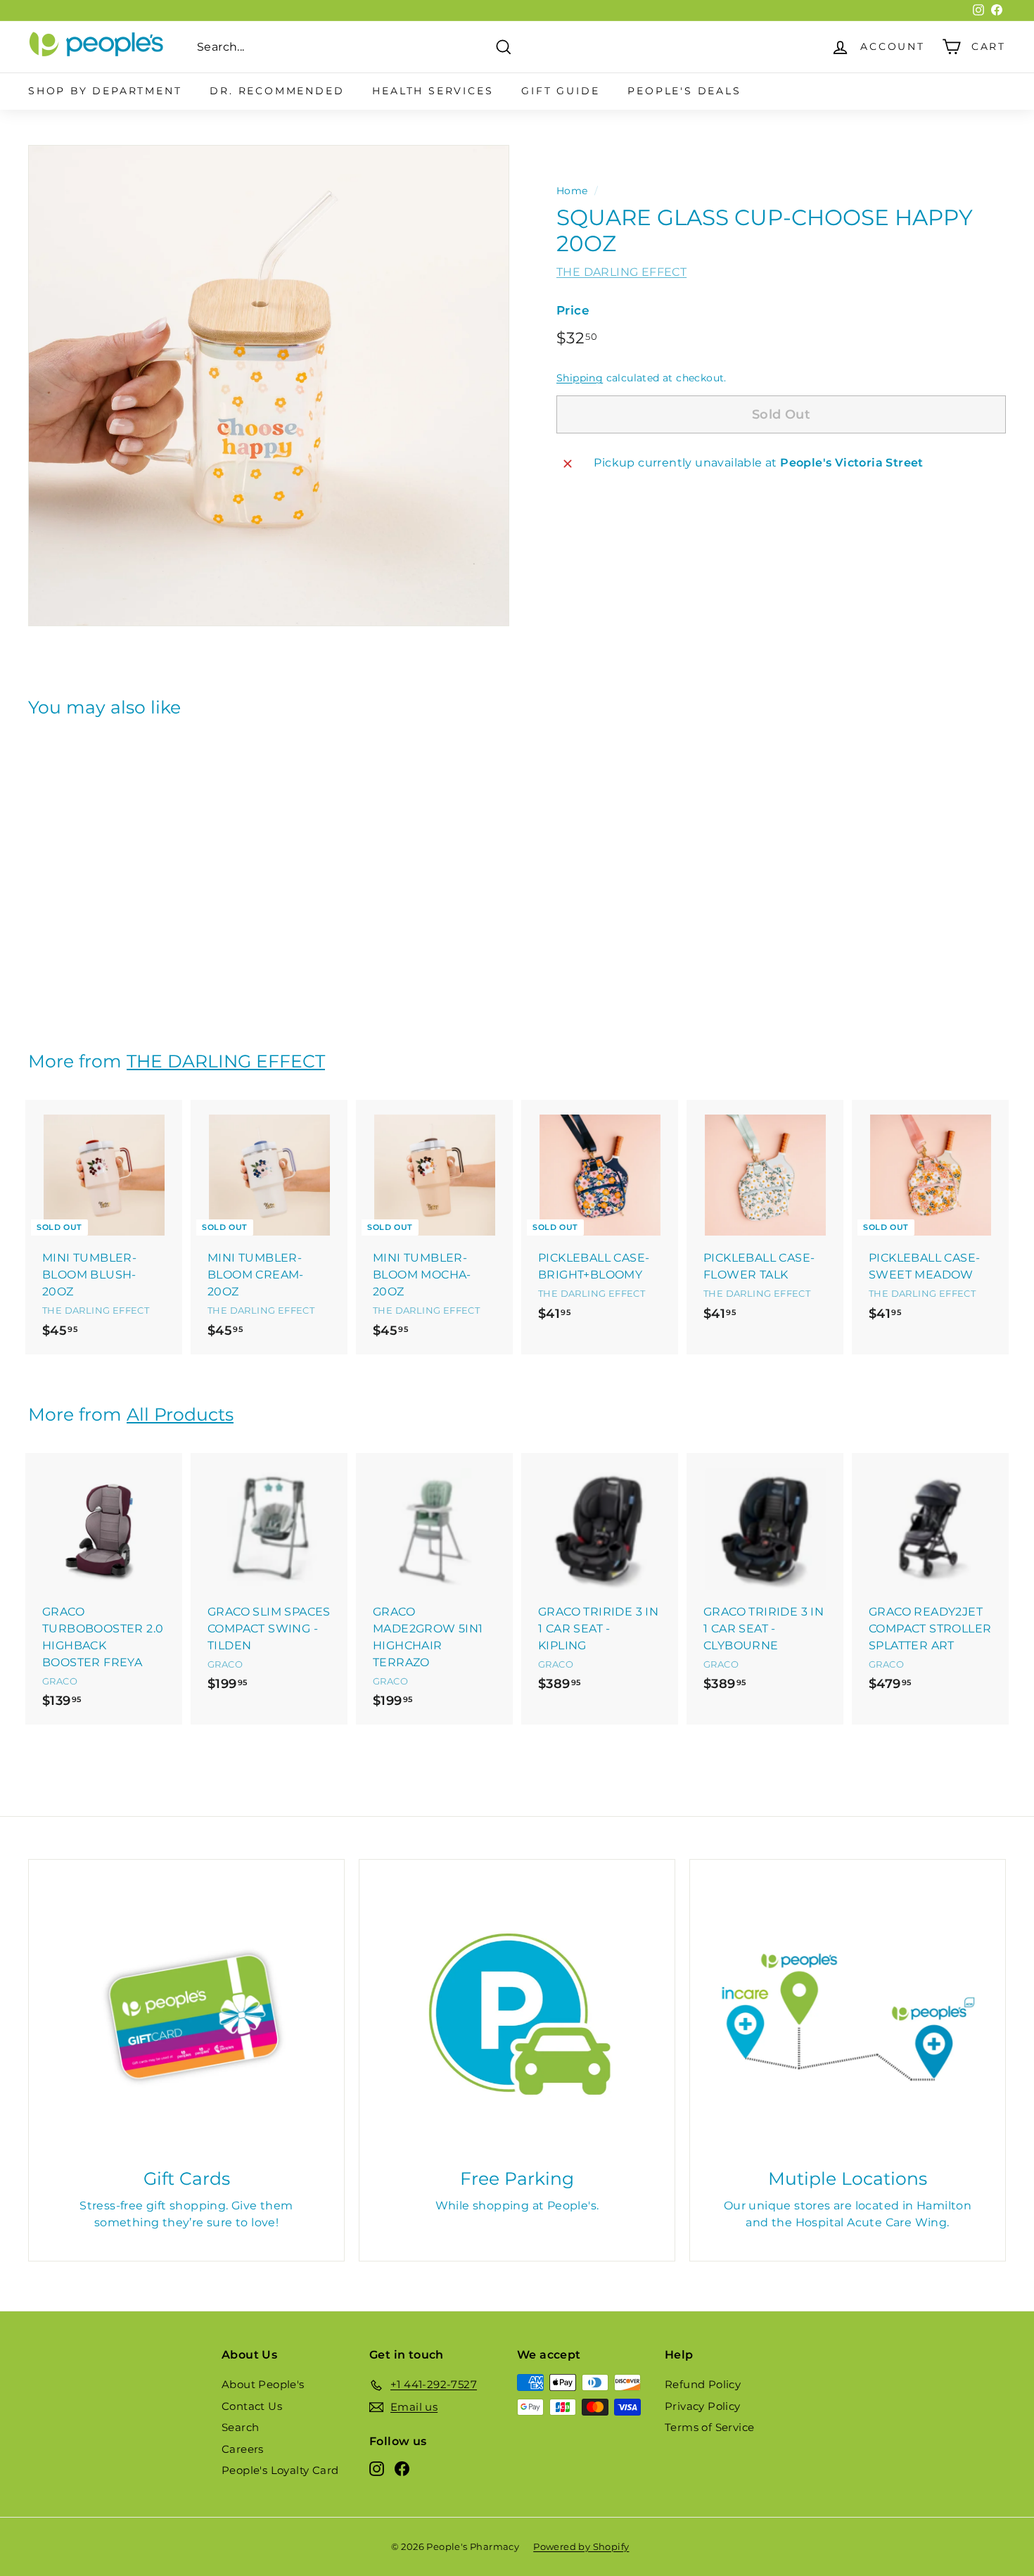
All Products (180, 1414)
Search (240, 2427)
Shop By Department (105, 91)
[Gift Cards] (186, 2017)
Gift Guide (560, 91)
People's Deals (684, 91)
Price (573, 310)
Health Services (433, 91)
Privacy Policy (703, 2406)
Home (572, 191)
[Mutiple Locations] (848, 2017)
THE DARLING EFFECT (621, 272)
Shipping (580, 379)
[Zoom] (269, 386)
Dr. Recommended (277, 91)
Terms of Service (709, 2427)
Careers (243, 2449)
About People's (263, 2384)
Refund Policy (703, 2384)
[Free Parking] (517, 2017)
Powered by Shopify (581, 2546)
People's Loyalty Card (280, 2470)
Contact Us (252, 2406)
